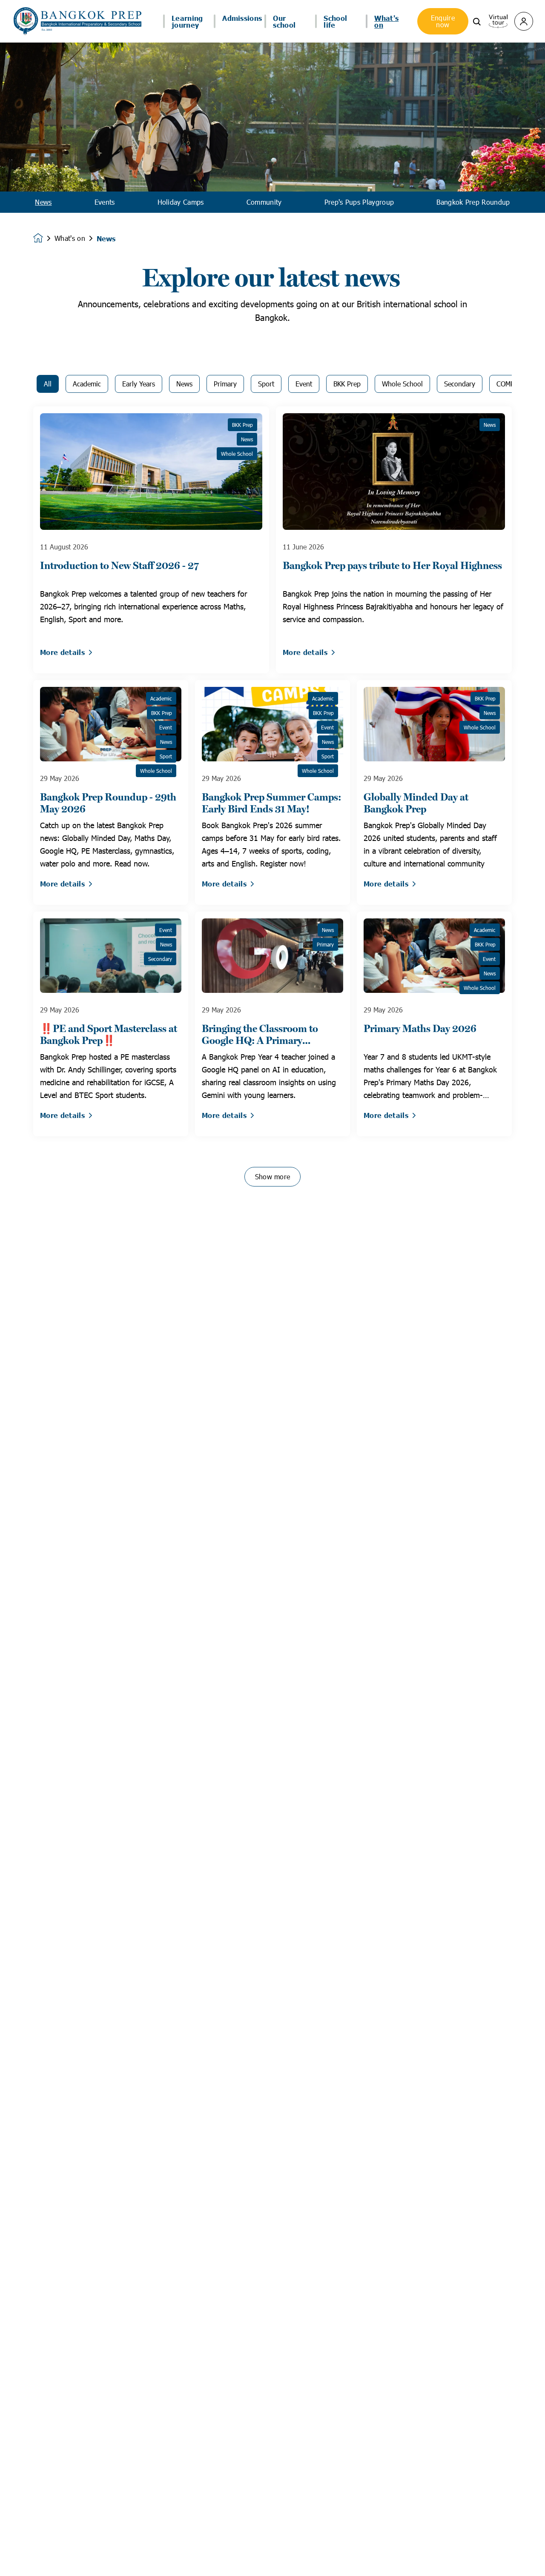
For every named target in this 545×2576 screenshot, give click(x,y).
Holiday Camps (181, 202)
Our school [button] (284, 21)
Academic (87, 384)
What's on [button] (386, 21)
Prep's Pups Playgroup (359, 202)
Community (264, 202)
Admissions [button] (242, 18)
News (43, 202)
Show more (273, 1176)
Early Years (139, 384)
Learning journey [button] (187, 21)
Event (304, 384)
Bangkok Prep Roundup (473, 202)
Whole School (402, 384)
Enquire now (443, 21)
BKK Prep (347, 384)
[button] (477, 21)
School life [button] (335, 21)
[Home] (77, 21)
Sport (266, 384)
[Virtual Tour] (498, 20)
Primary (225, 384)
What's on (70, 238)
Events (105, 202)
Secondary (460, 384)
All (48, 384)
